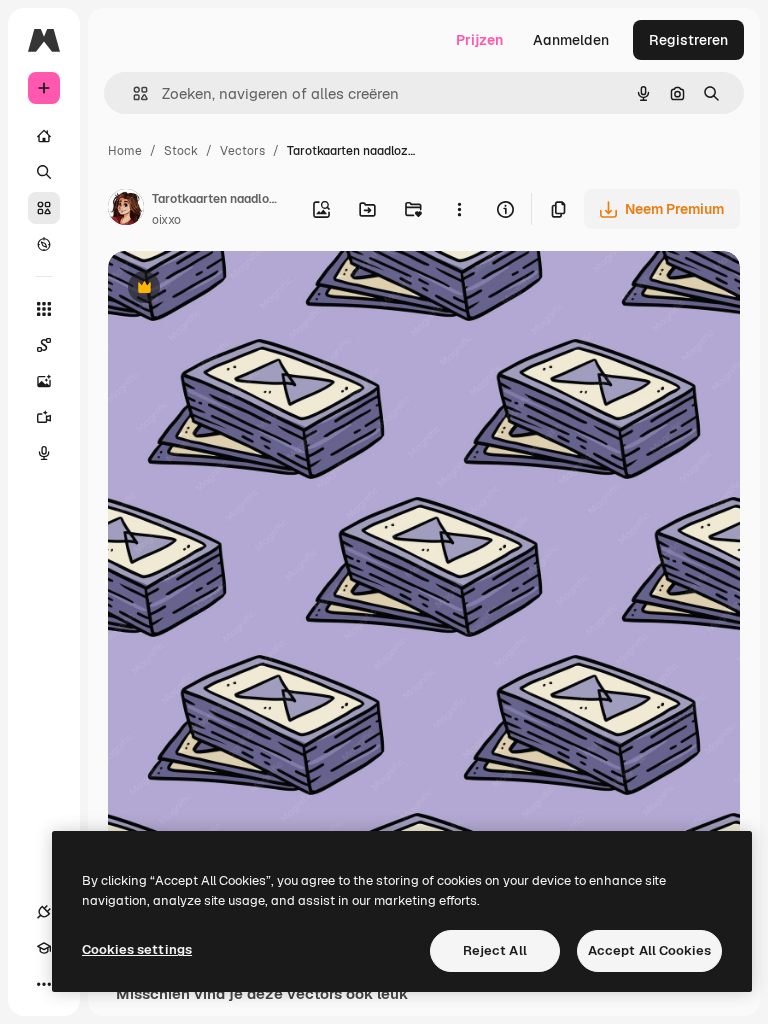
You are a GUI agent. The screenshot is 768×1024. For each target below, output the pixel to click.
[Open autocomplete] (132, 93)
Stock (181, 151)
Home (125, 151)
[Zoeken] (44, 172)
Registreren (688, 40)
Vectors (242, 151)
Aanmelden (571, 40)
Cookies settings (137, 949)
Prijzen (479, 40)
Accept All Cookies (649, 950)
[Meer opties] (459, 209)
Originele (239, 289)
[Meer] (44, 984)
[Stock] (44, 208)
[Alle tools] (44, 309)
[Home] (44, 136)
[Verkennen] (44, 244)
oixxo (166, 220)
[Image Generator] (44, 381)
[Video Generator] (44, 417)
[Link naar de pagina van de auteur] (126, 210)
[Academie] (44, 948)
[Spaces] (44, 345)
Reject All (495, 950)
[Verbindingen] (44, 912)
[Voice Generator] (44, 453)
